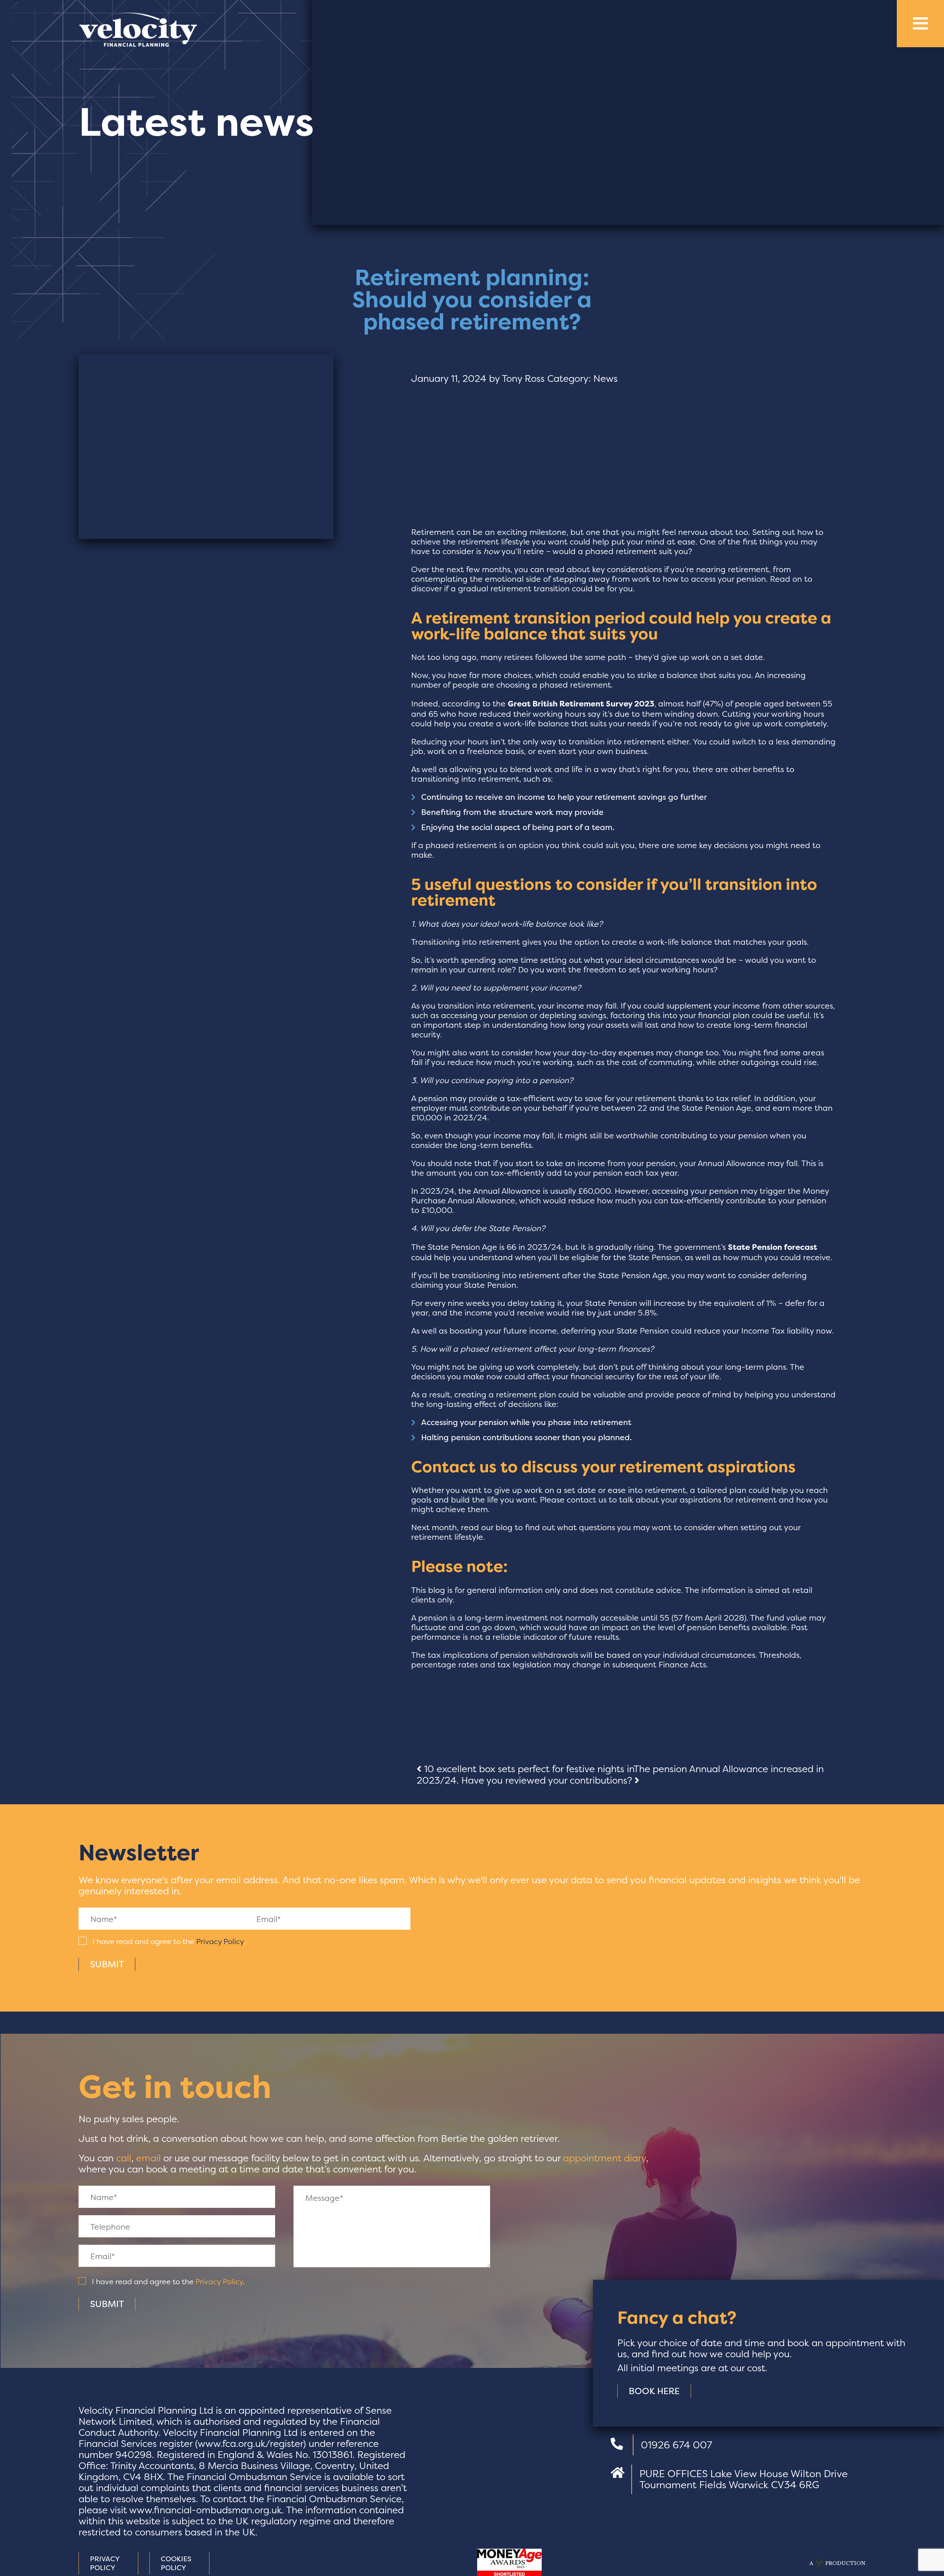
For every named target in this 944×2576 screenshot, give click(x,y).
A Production (837, 2563)
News (605, 378)
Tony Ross (523, 378)
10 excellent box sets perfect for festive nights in (527, 1769)
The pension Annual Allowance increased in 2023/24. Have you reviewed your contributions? (620, 1775)
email (148, 2158)
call (124, 2158)
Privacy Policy (220, 1941)
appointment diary (605, 2158)
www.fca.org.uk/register (250, 2444)
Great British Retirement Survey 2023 (581, 704)
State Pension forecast (773, 1247)
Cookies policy (176, 2563)
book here (654, 2391)
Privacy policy (105, 2563)
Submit (107, 1964)
